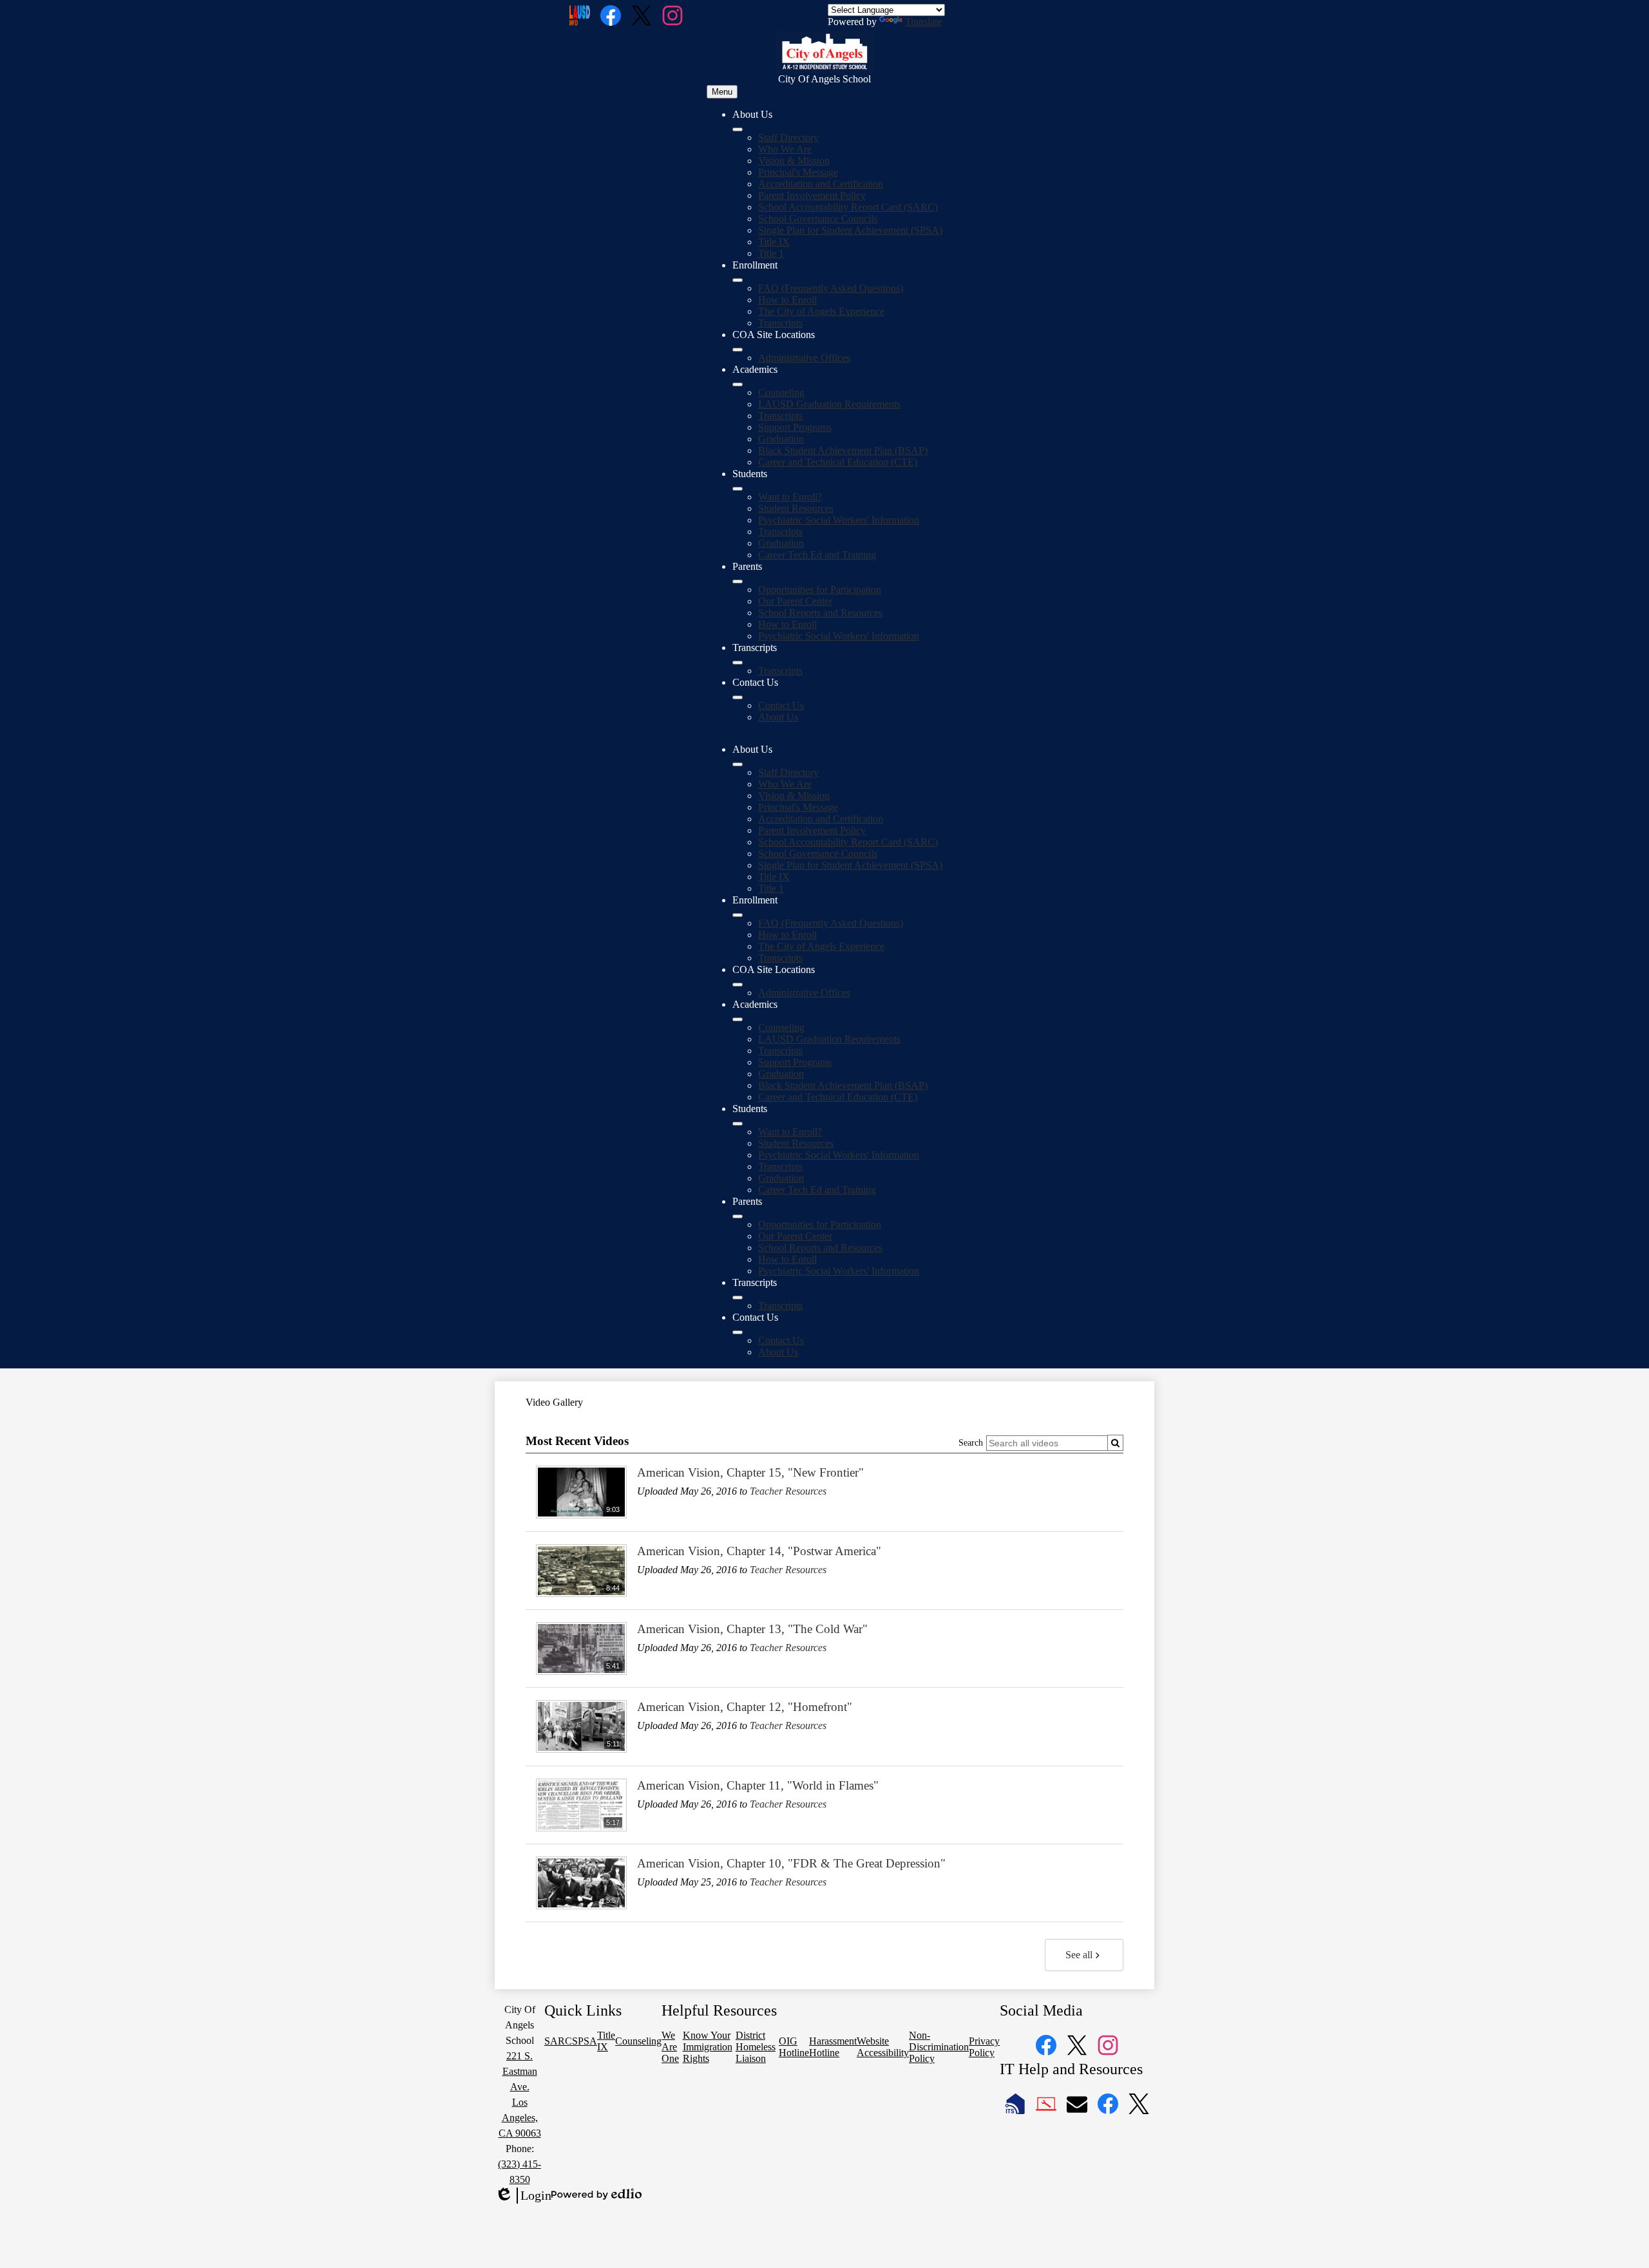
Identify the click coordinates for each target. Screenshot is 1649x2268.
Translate (923, 22)
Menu (722, 92)
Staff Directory (788, 137)
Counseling (781, 392)
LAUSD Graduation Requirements (829, 404)
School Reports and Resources (820, 613)
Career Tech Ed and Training (817, 555)
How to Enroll (787, 300)
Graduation (781, 439)
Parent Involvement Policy (812, 195)
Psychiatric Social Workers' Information (839, 520)
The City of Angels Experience (821, 311)
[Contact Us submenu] (738, 697)
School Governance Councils (818, 219)
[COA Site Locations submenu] (738, 350)
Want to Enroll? (790, 497)
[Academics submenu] (738, 384)
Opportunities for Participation (820, 590)
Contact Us (781, 705)
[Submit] (1115, 1443)
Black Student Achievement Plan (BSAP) (843, 450)
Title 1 (771, 253)
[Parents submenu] (738, 581)
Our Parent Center (795, 601)
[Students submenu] (738, 489)
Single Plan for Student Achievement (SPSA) (850, 230)
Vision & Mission (794, 161)
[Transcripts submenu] (738, 663)
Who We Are (785, 149)
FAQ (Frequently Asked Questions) (831, 288)
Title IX (774, 242)
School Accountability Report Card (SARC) (848, 207)
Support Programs (795, 427)
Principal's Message (798, 172)
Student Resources (796, 508)
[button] (738, 764)
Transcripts (780, 323)
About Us (778, 717)
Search (971, 1443)
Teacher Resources (788, 1491)
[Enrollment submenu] (738, 280)
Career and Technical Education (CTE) (838, 462)
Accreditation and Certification (821, 184)
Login (523, 2196)
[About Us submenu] (738, 129)
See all (1079, 1955)
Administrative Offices (804, 358)
